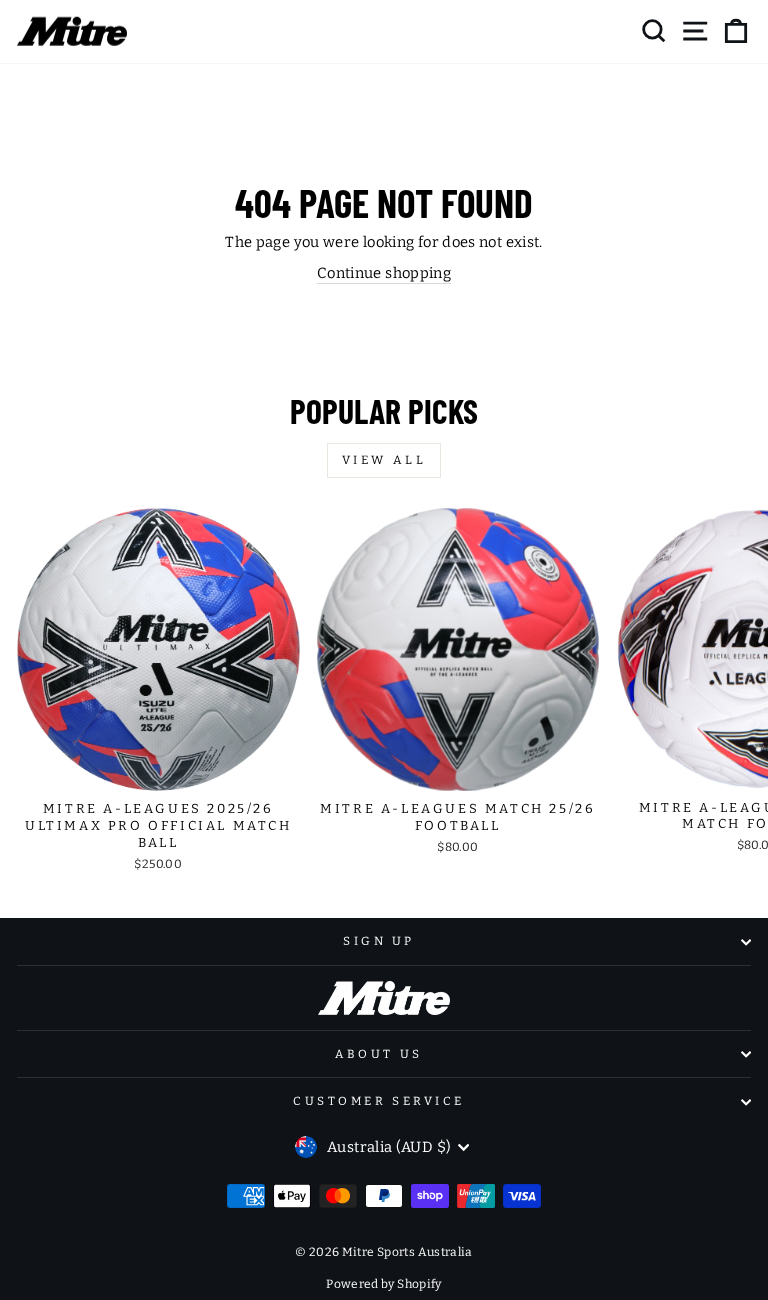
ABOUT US (378, 1054)
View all (384, 460)
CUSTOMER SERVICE (379, 1101)
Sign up (379, 941)
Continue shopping (384, 273)
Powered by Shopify (384, 1284)
